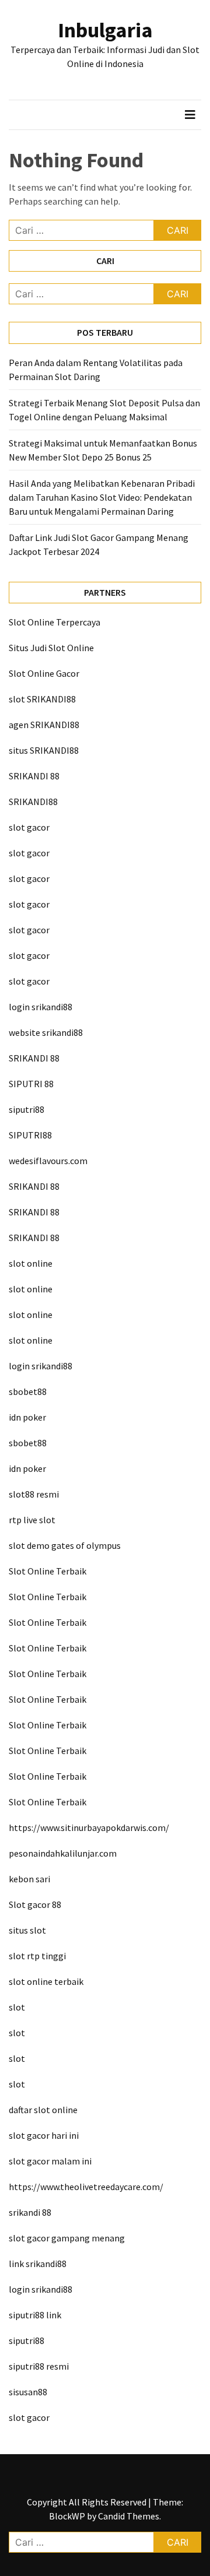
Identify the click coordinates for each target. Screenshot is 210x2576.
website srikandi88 (46, 1032)
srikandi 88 (30, 2212)
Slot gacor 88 (35, 1904)
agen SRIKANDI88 (44, 725)
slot (17, 2007)
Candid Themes (129, 2516)
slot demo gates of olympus (65, 1545)
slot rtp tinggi (37, 1956)
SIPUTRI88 (30, 1135)
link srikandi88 (38, 2264)
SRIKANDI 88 (34, 776)
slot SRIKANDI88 (42, 699)
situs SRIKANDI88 (44, 750)
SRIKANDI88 (33, 802)
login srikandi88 (41, 1007)
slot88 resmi (34, 1494)
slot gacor (29, 827)
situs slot (27, 1930)
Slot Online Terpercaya (55, 622)
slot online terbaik (46, 1981)
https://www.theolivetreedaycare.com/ (86, 2187)
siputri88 (27, 1109)
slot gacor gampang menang (67, 2238)
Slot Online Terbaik (48, 1571)
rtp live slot (32, 1520)
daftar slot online (43, 2110)
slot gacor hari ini (44, 2135)
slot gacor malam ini (50, 2161)
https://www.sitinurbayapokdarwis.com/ (89, 1828)
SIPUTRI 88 (31, 1084)
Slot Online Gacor (44, 673)
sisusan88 (28, 2392)
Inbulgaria (105, 30)
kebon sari (29, 1879)
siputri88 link (35, 2315)
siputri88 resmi (39, 2366)
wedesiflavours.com (48, 1161)
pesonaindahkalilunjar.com (63, 1853)
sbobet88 (28, 1391)
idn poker (27, 1417)
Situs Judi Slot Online (51, 648)
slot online (31, 1263)
